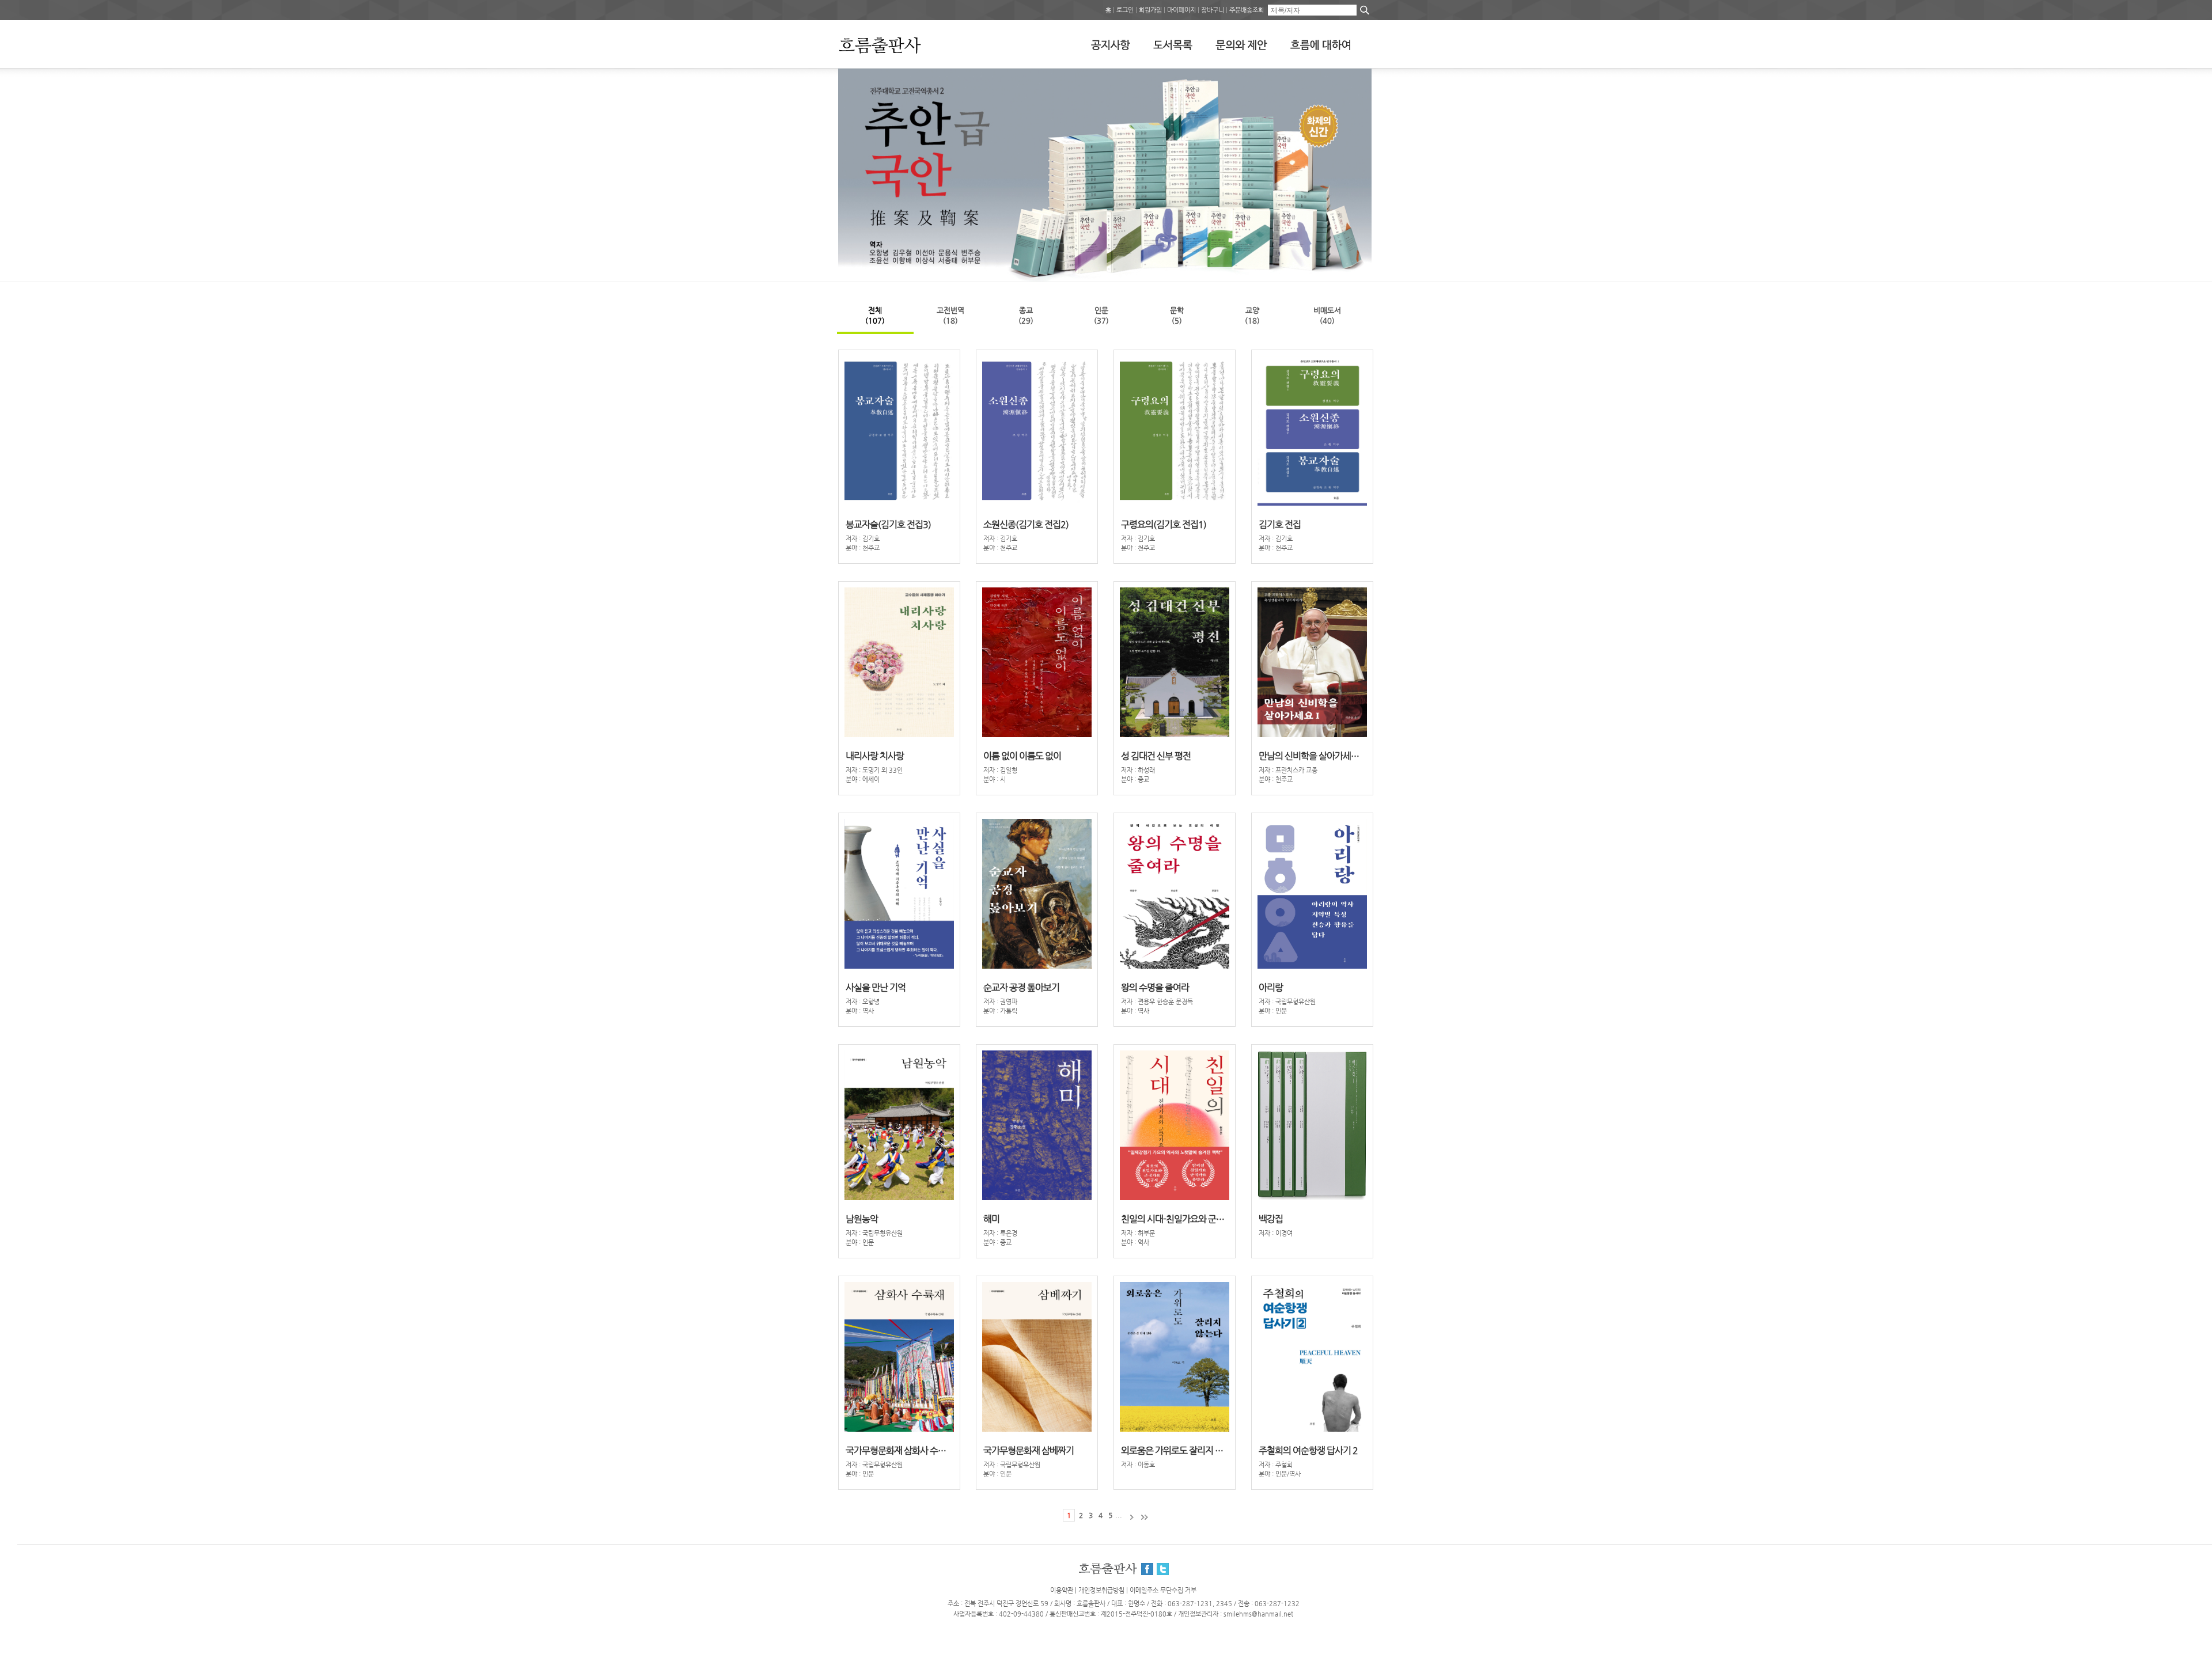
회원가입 (1150, 10)
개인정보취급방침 (1101, 1590)
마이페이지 (1181, 10)
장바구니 (1213, 10)
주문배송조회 (1247, 10)
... (1119, 1515)
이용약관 (1062, 1590)
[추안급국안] (1366, 257)
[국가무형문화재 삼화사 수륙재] (1336, 257)
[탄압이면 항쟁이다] (1351, 257)
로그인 (1125, 10)
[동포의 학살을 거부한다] (1359, 257)
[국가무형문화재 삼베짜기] (1344, 257)
